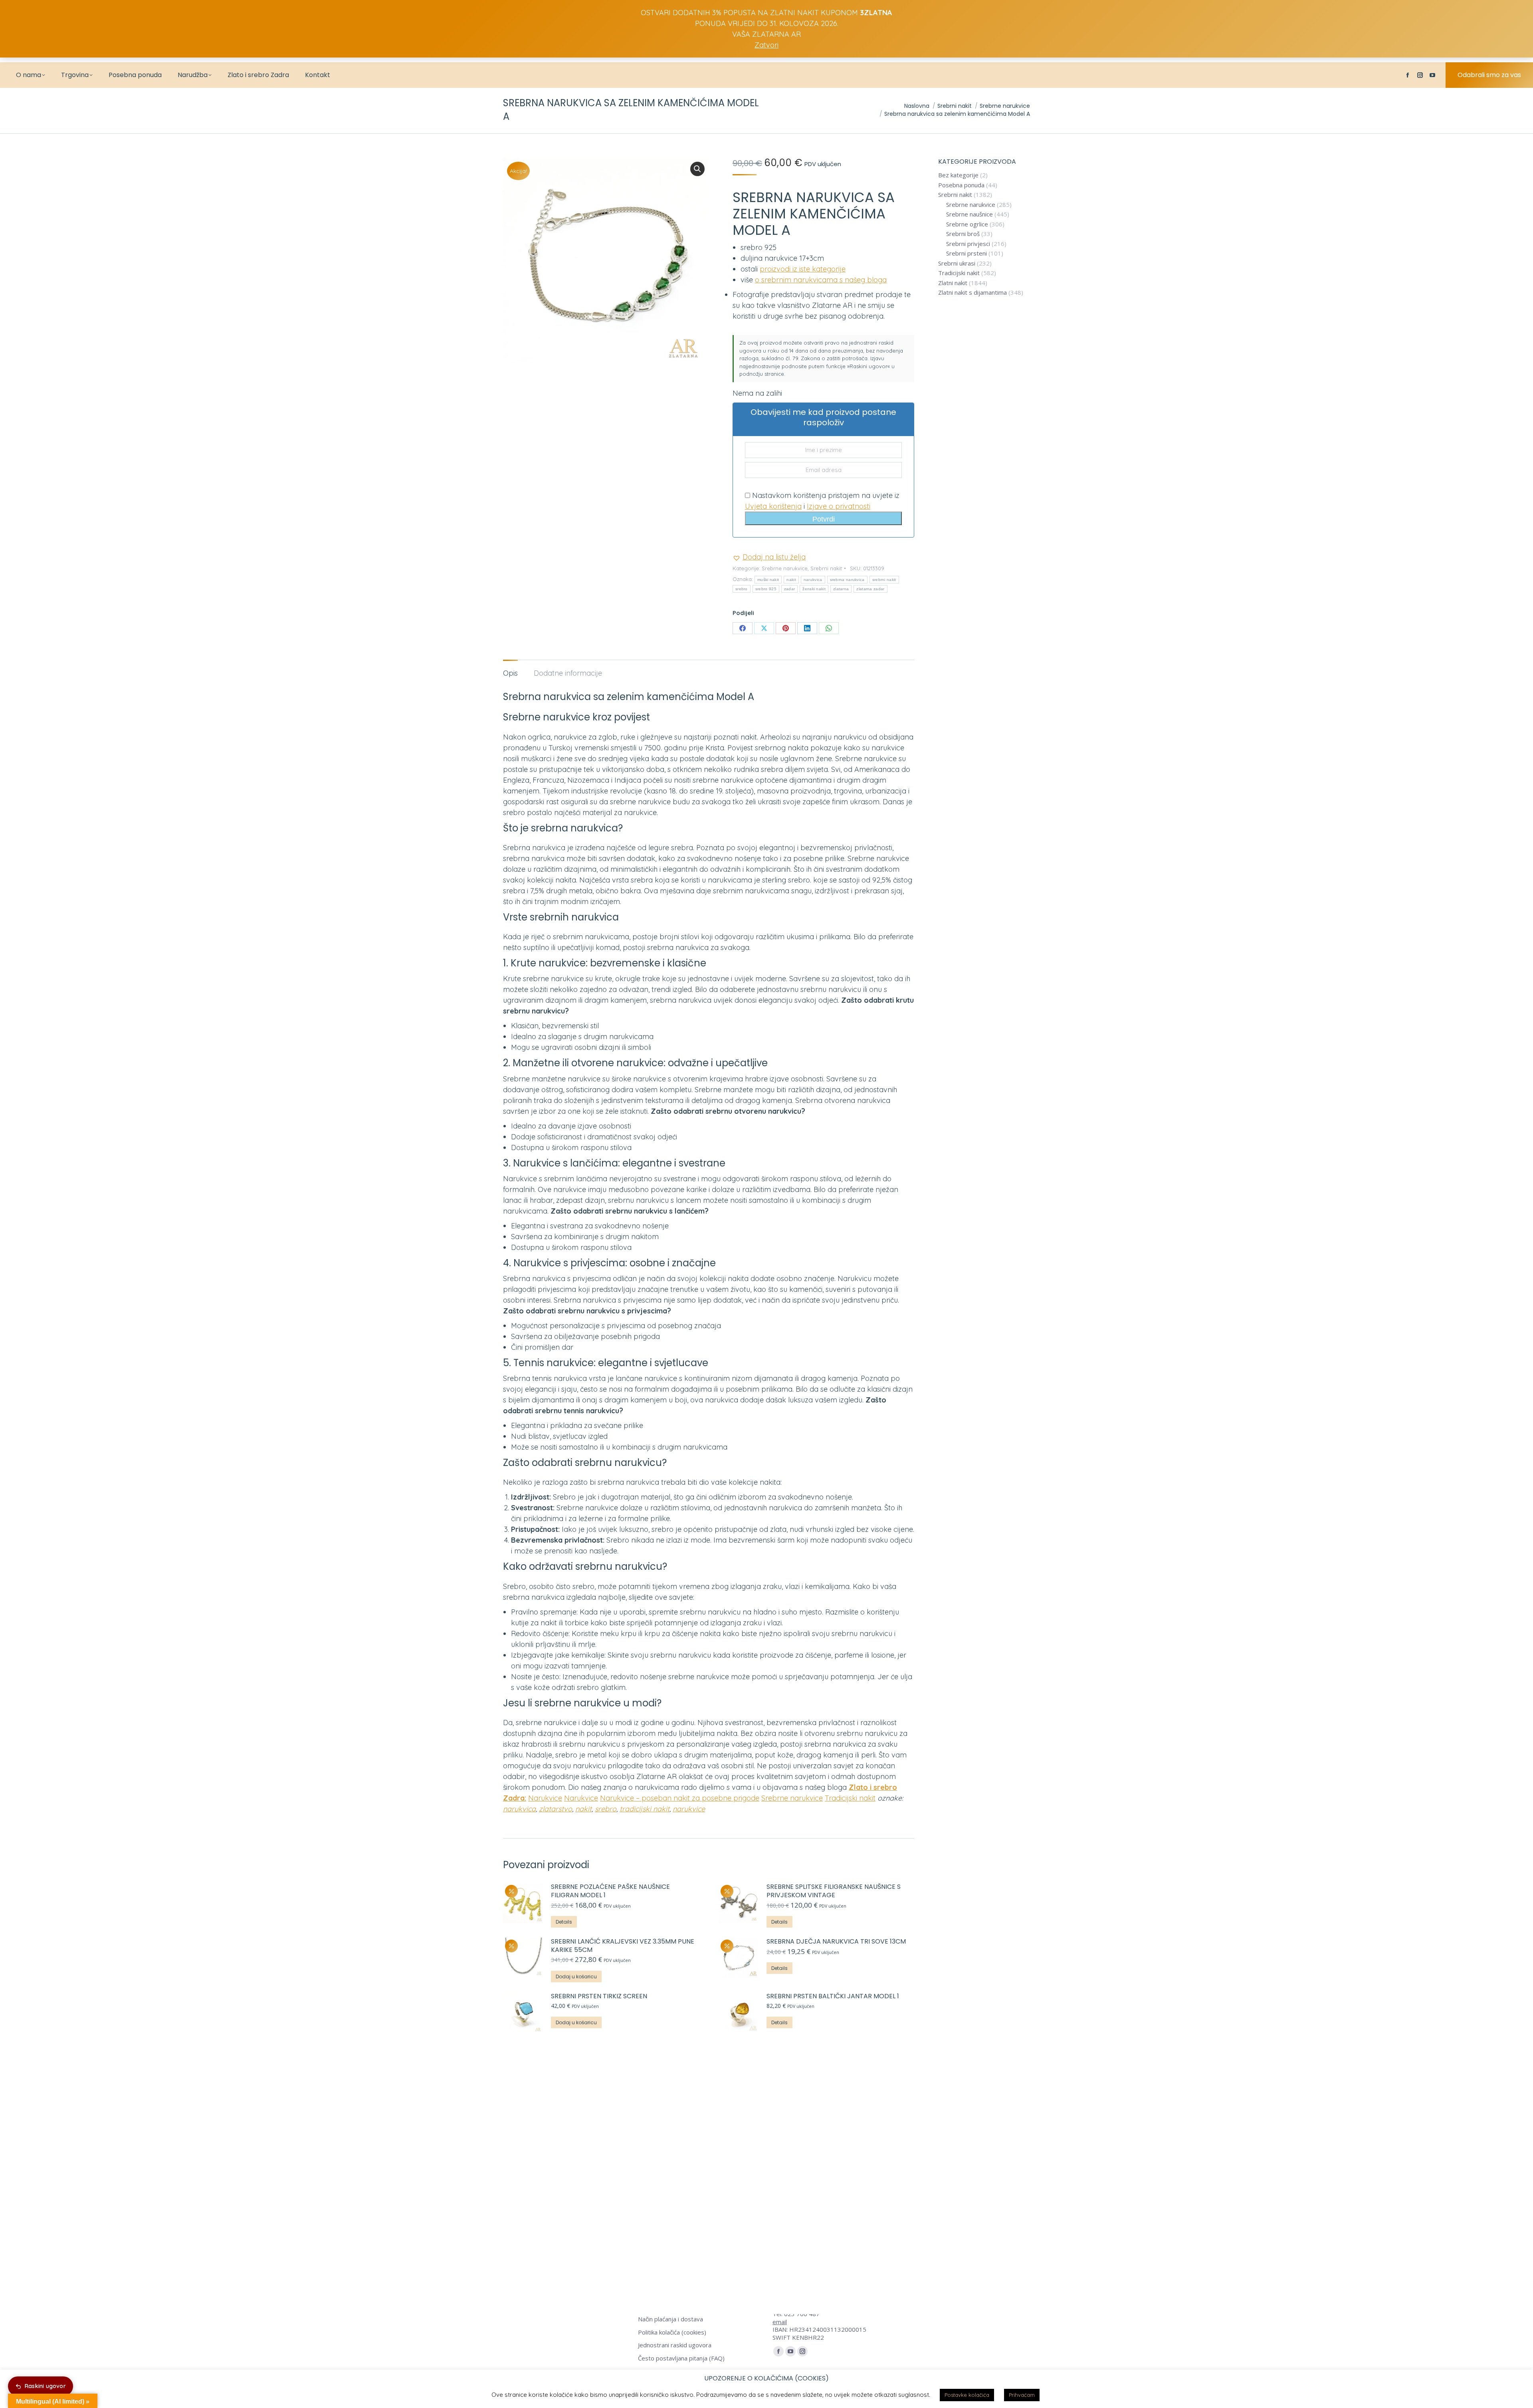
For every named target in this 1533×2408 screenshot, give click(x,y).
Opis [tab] (510, 673)
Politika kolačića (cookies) (672, 2332)
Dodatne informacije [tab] (568, 673)
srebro (742, 589)
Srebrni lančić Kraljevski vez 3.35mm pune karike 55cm (623, 1946)
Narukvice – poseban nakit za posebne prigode (680, 1798)
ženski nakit (814, 589)
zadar (790, 589)
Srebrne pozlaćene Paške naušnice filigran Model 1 (610, 1891)
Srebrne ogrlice (967, 224)
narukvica (813, 580)
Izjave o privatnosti (839, 506)
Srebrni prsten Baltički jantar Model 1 (833, 1996)
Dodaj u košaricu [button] (576, 1977)
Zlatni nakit (953, 283)
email (780, 2322)
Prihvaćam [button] (1022, 2395)
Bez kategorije (958, 175)
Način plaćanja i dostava (670, 2319)
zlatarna (841, 589)
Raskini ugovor (45, 2386)
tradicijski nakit (645, 1809)
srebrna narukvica (847, 580)
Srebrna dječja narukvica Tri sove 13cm (836, 1942)
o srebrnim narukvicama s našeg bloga (821, 280)
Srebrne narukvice (785, 568)
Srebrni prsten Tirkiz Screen (599, 1996)
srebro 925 (766, 589)
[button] (697, 169)
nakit (791, 580)
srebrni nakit (884, 580)
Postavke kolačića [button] (967, 2395)
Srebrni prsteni (967, 253)
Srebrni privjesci (968, 244)
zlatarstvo (556, 1809)
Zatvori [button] (766, 45)
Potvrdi (824, 519)
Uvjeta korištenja (773, 506)
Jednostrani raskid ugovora (675, 2345)
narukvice (689, 1809)
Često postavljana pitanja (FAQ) (681, 2358)
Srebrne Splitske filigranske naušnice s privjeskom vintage (834, 1891)
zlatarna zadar (870, 589)
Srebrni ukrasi (957, 263)
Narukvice (545, 1798)
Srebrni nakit (826, 568)
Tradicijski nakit (850, 1798)
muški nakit (768, 580)
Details (564, 1922)
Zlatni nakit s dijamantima (972, 293)
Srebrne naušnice (970, 214)
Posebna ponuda (961, 185)
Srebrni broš (963, 234)
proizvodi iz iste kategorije (803, 269)
